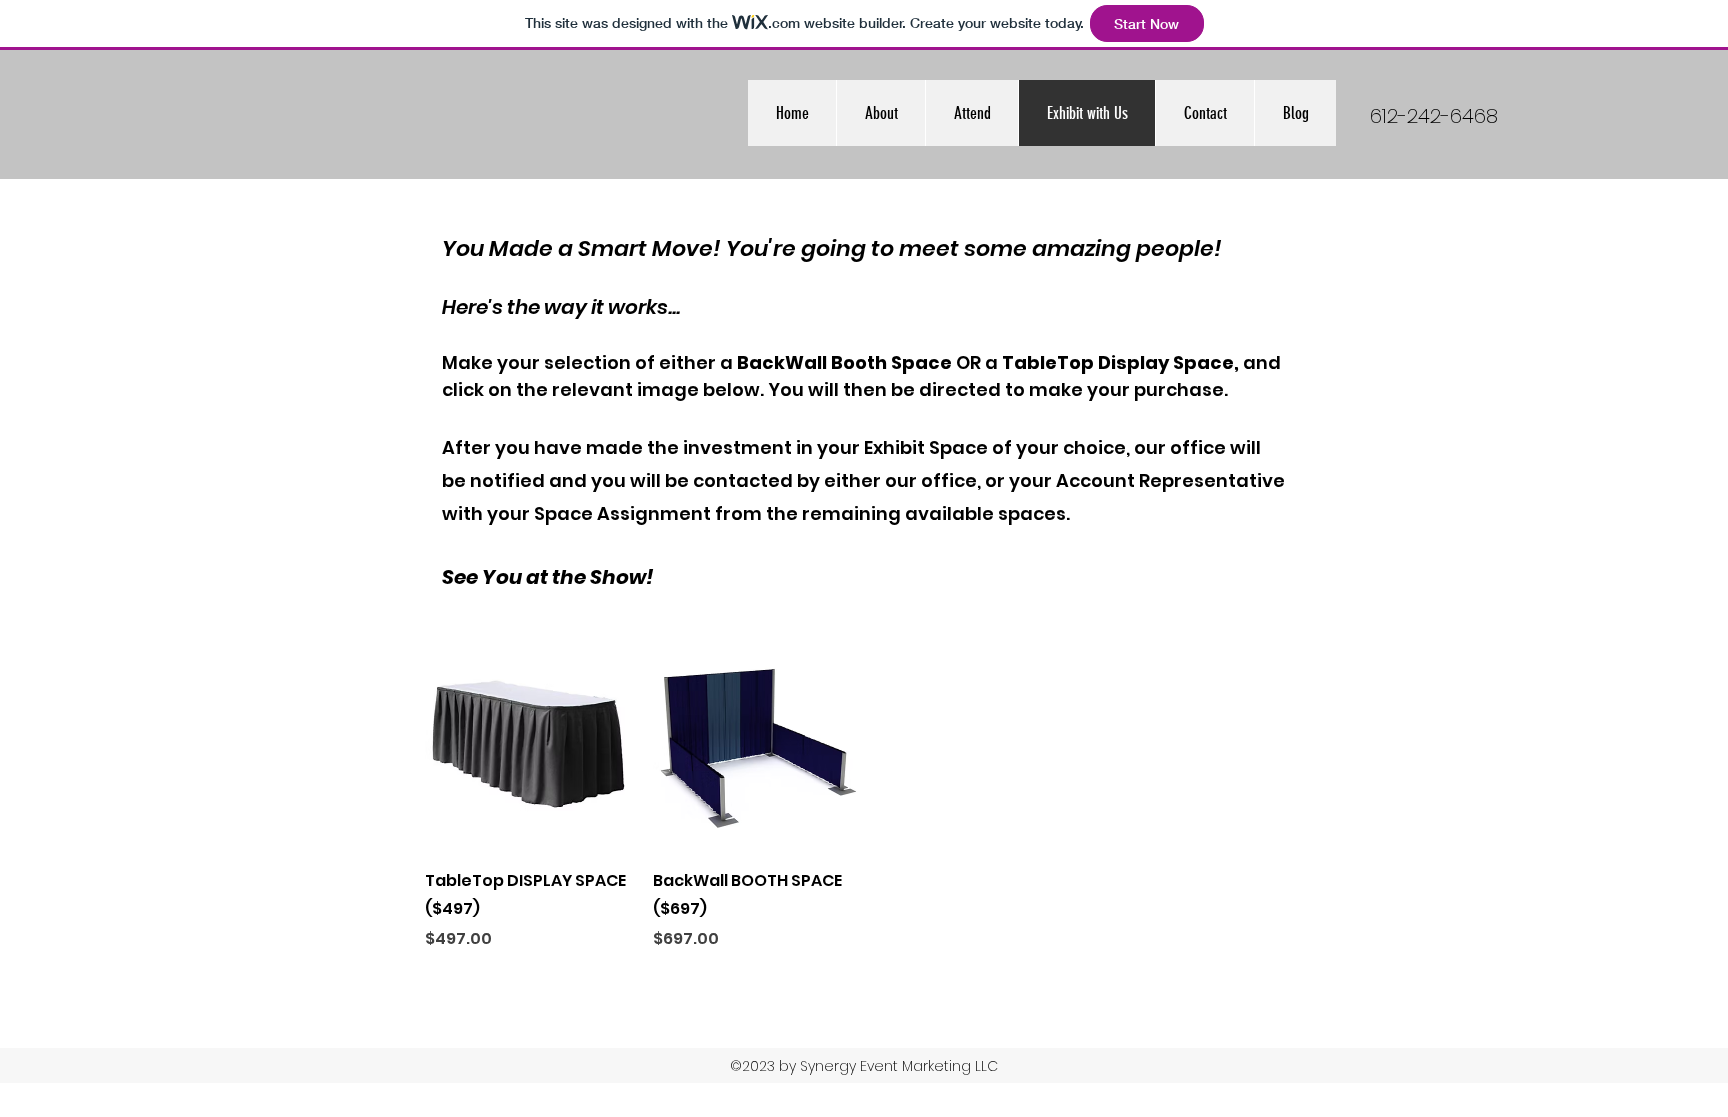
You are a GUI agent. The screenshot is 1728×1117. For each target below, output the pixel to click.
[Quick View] (529, 747)
